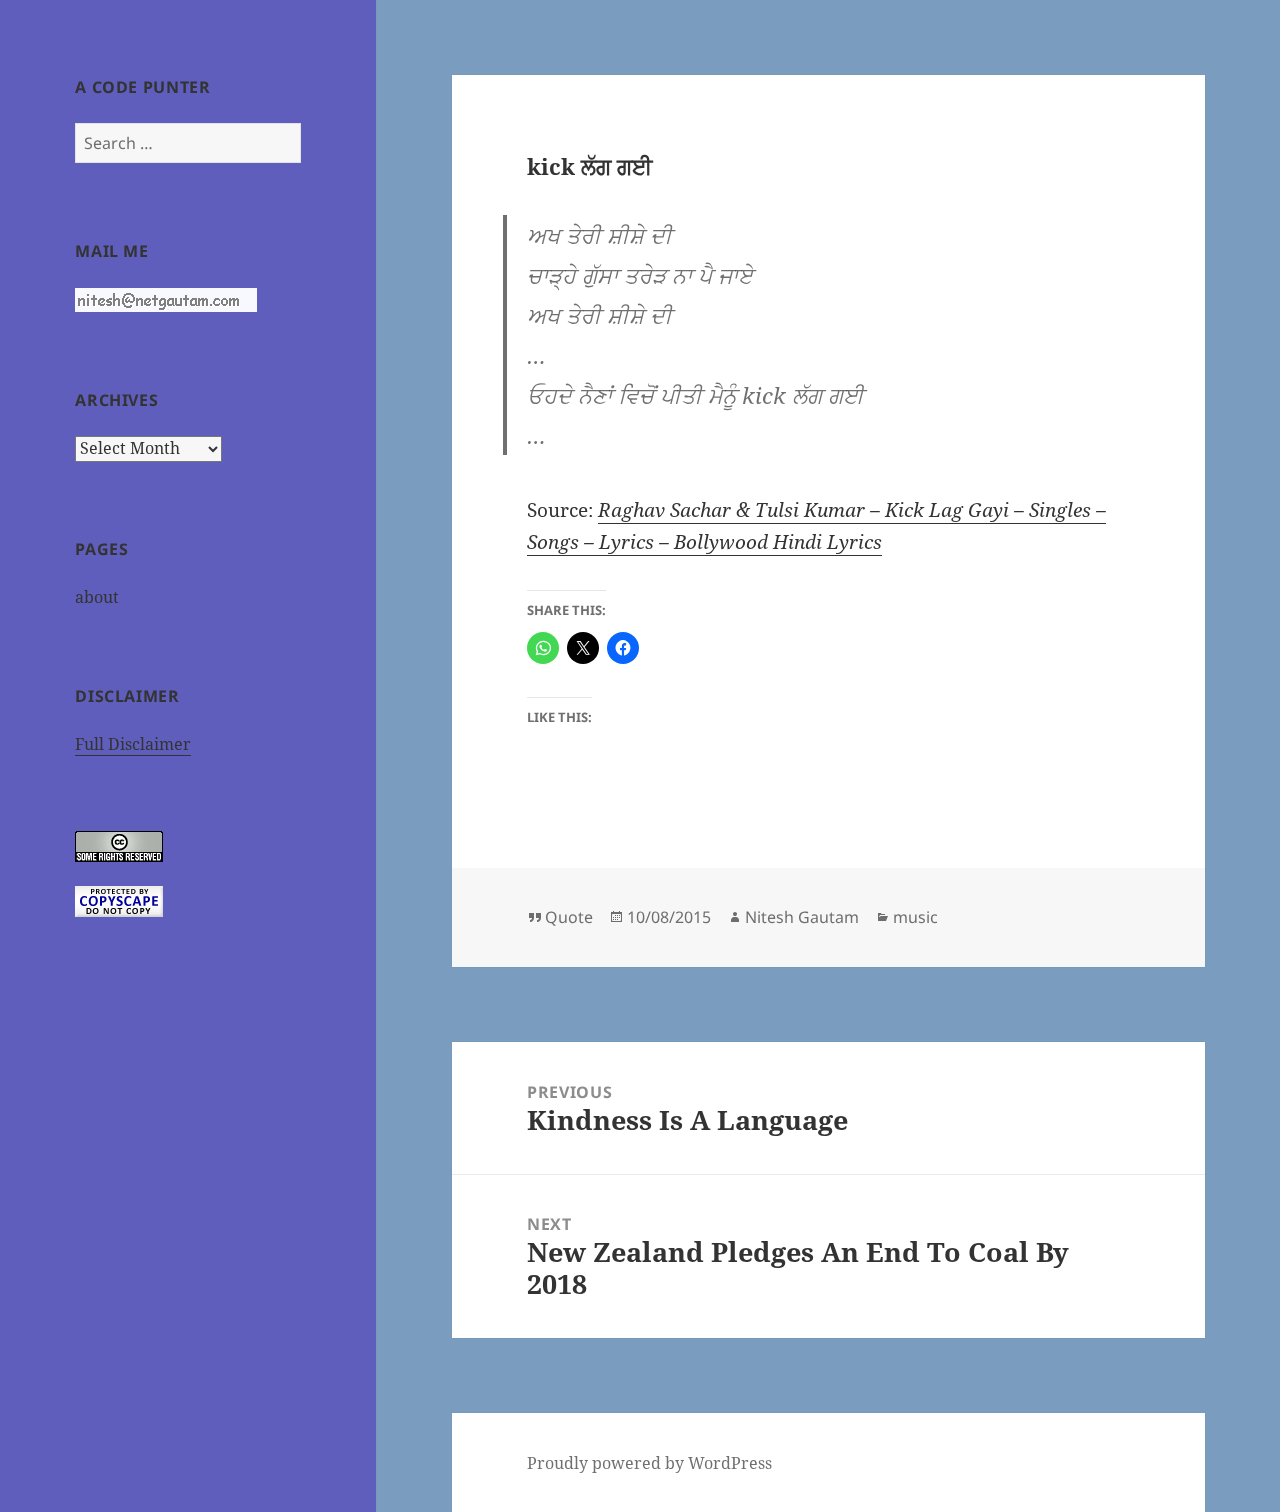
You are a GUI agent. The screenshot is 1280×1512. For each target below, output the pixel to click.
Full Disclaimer (133, 744)
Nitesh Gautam (802, 917)
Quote (569, 917)
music (915, 917)
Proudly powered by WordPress (649, 1463)
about (97, 597)
